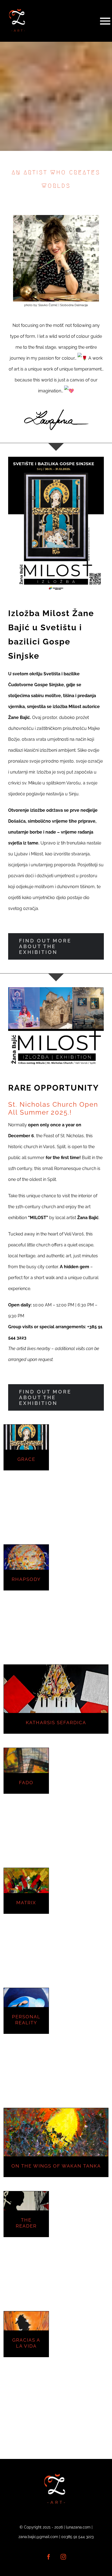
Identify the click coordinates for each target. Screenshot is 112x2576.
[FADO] (26, 1770)
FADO (26, 1783)
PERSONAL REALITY (26, 2020)
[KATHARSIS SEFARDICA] (56, 1699)
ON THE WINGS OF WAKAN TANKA (56, 2166)
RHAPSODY (26, 1579)
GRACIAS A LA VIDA (26, 2343)
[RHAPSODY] (26, 1567)
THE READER (26, 2223)
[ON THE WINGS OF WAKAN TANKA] (56, 2142)
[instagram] (63, 2557)
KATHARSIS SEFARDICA (56, 1723)
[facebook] (49, 2557)
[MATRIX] (26, 1890)
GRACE (26, 1459)
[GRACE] (26, 1447)
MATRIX (26, 1903)
